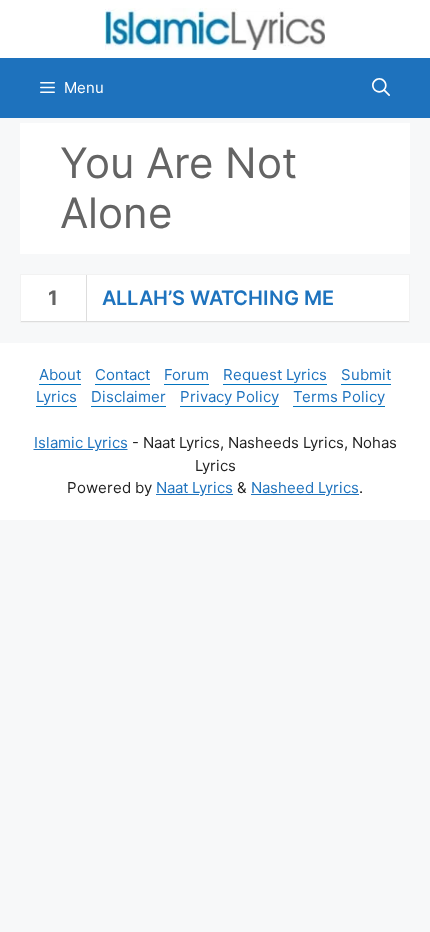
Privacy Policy (229, 396)
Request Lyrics (275, 374)
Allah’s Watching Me (218, 298)
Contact (122, 374)
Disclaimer (128, 396)
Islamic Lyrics (81, 442)
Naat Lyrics (194, 487)
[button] (381, 88)
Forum (186, 374)
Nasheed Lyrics (305, 487)
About (60, 374)
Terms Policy (339, 396)
